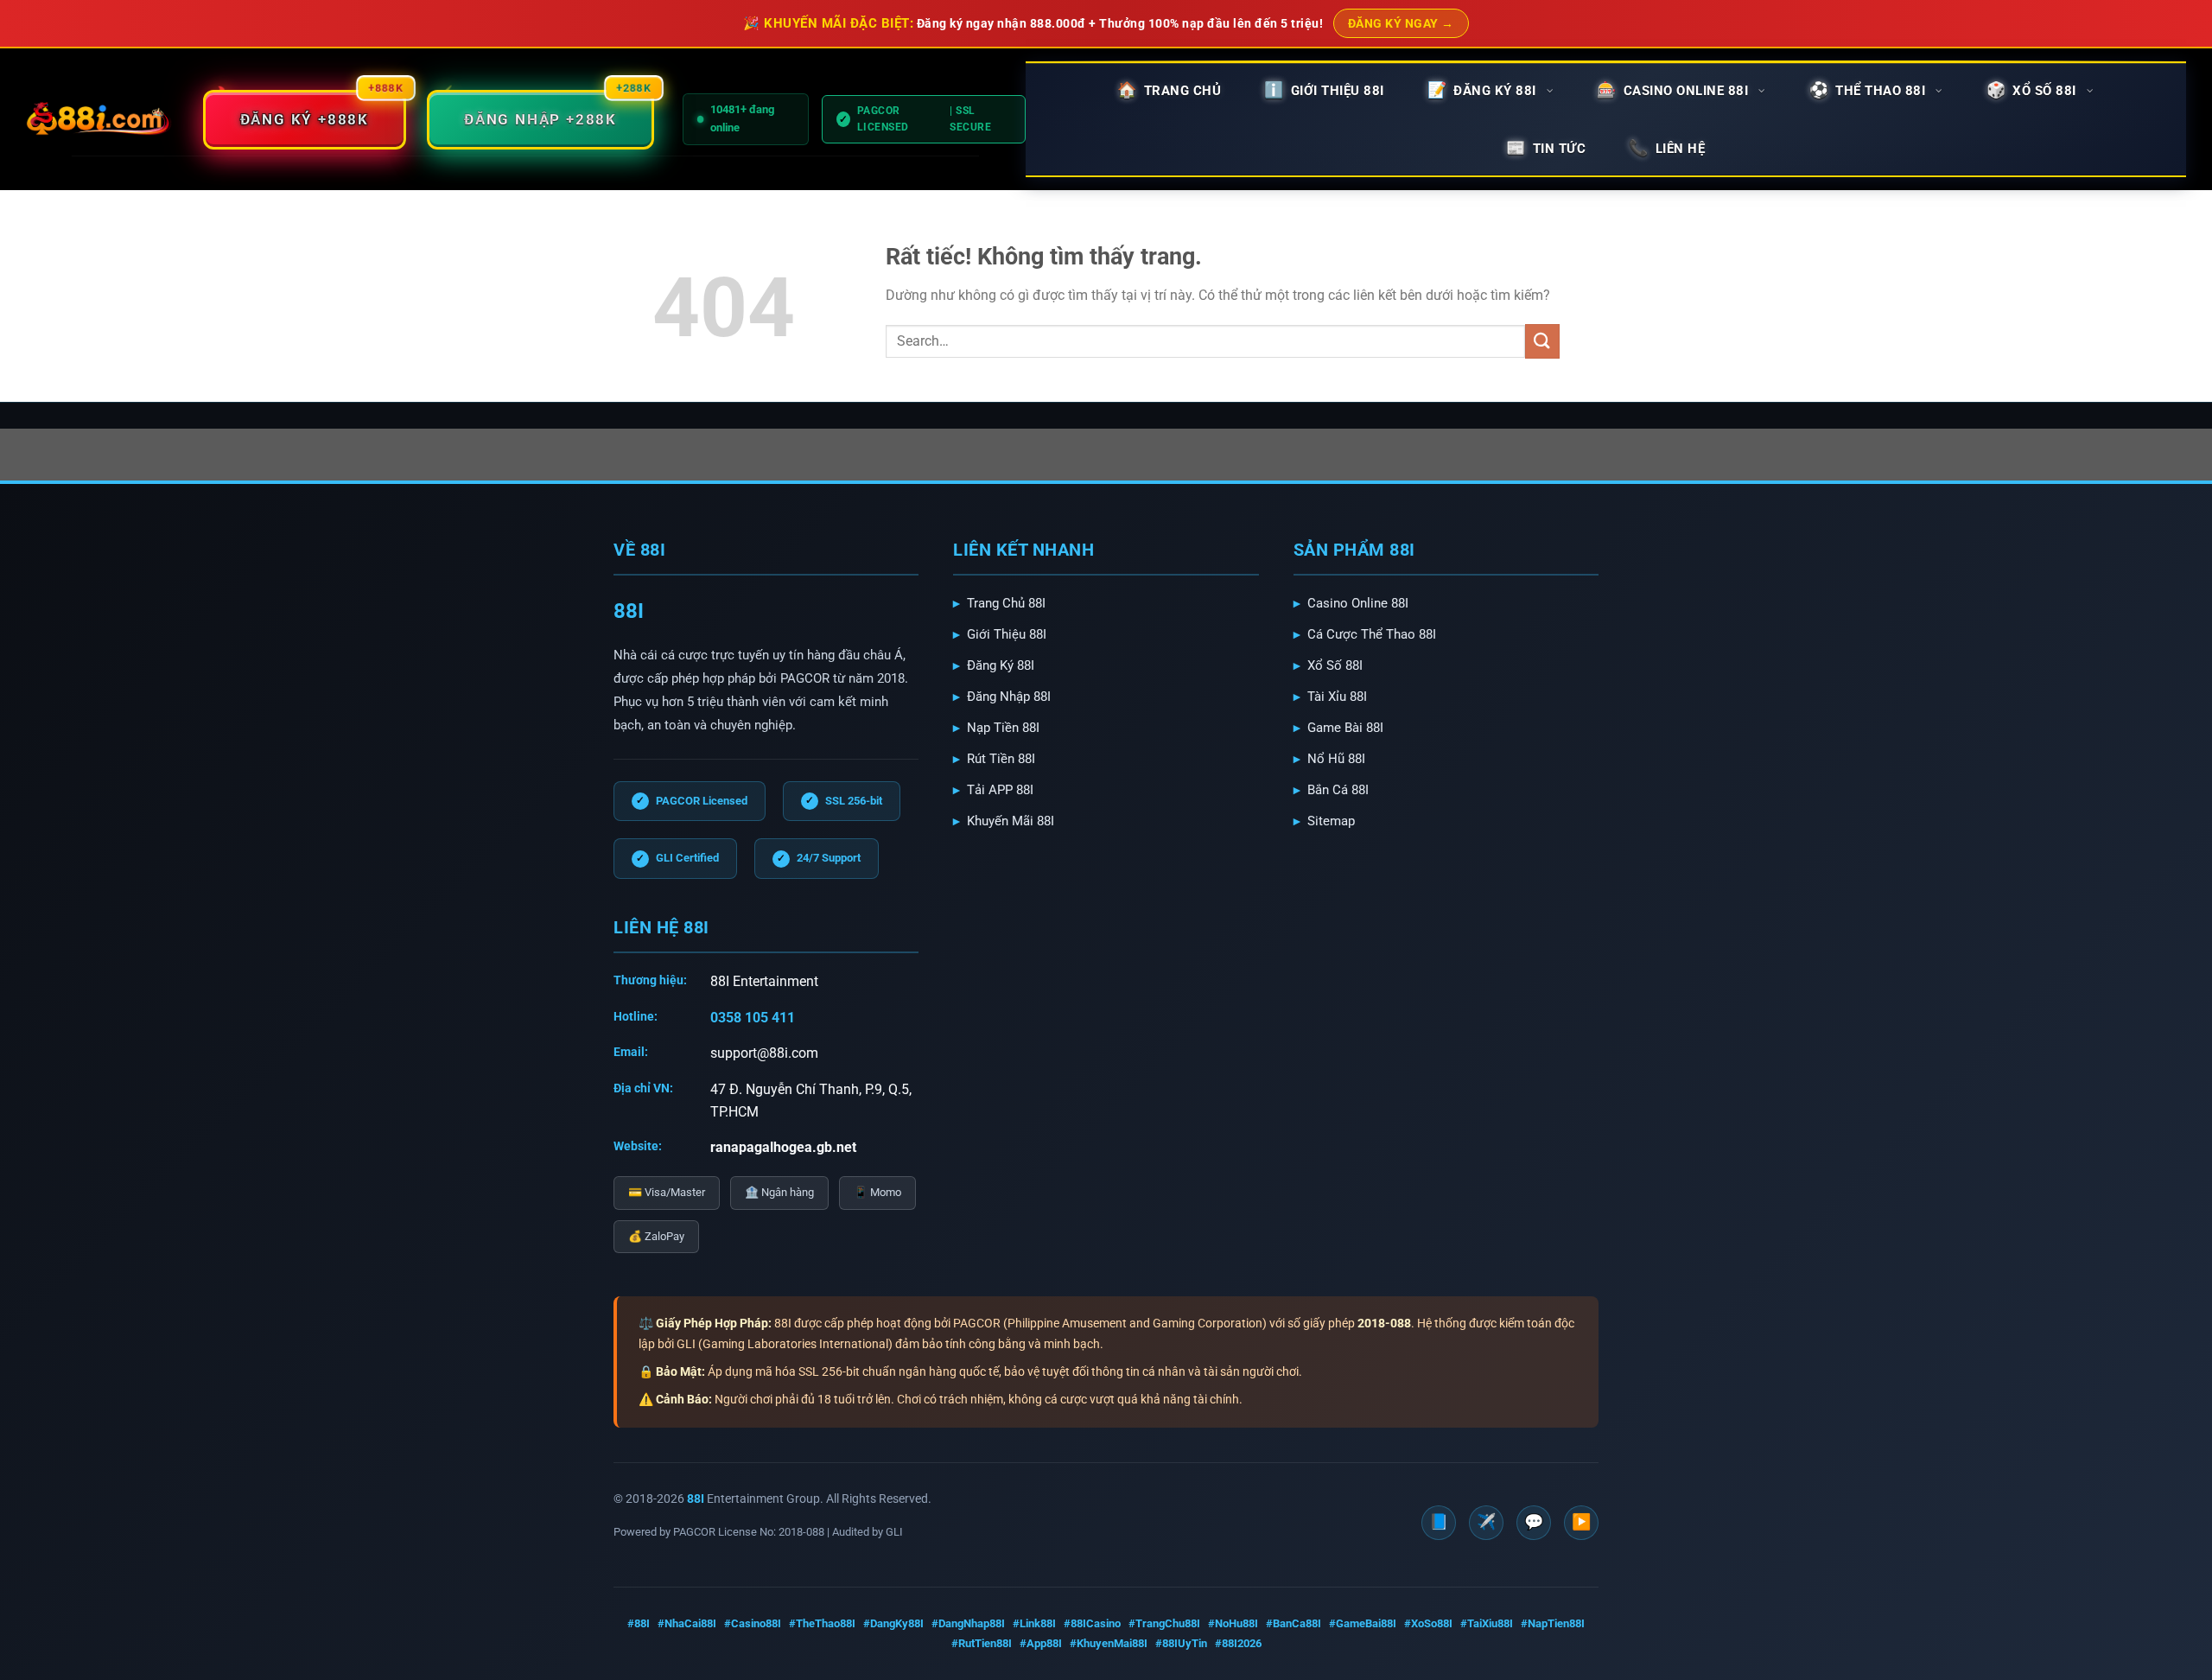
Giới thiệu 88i (1338, 91)
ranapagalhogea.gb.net (783, 1147)
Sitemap (1331, 821)
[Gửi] (1542, 341)
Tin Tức (1560, 149)
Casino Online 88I (1358, 603)
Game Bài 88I (1345, 728)
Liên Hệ (1681, 149)
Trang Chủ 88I (1006, 603)
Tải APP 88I (1000, 790)
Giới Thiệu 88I (1007, 634)
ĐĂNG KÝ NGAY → (1401, 23)
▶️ (1581, 1521)
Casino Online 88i (1686, 91)
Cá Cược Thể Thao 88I (1372, 634)
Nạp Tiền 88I (1003, 728)
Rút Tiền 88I (1001, 759)
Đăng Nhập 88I (1009, 697)
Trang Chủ (1183, 91)
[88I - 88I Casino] (99, 120)
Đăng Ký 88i (1495, 91)
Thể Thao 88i (1880, 91)
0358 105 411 (753, 1018)
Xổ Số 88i (2044, 91)
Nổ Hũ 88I (1336, 759)
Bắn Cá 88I (1338, 790)
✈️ (1486, 1521)
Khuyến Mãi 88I (1011, 821)
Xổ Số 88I (1335, 665)
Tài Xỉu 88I (1337, 697)
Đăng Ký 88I (1001, 665)
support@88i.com (764, 1053)
